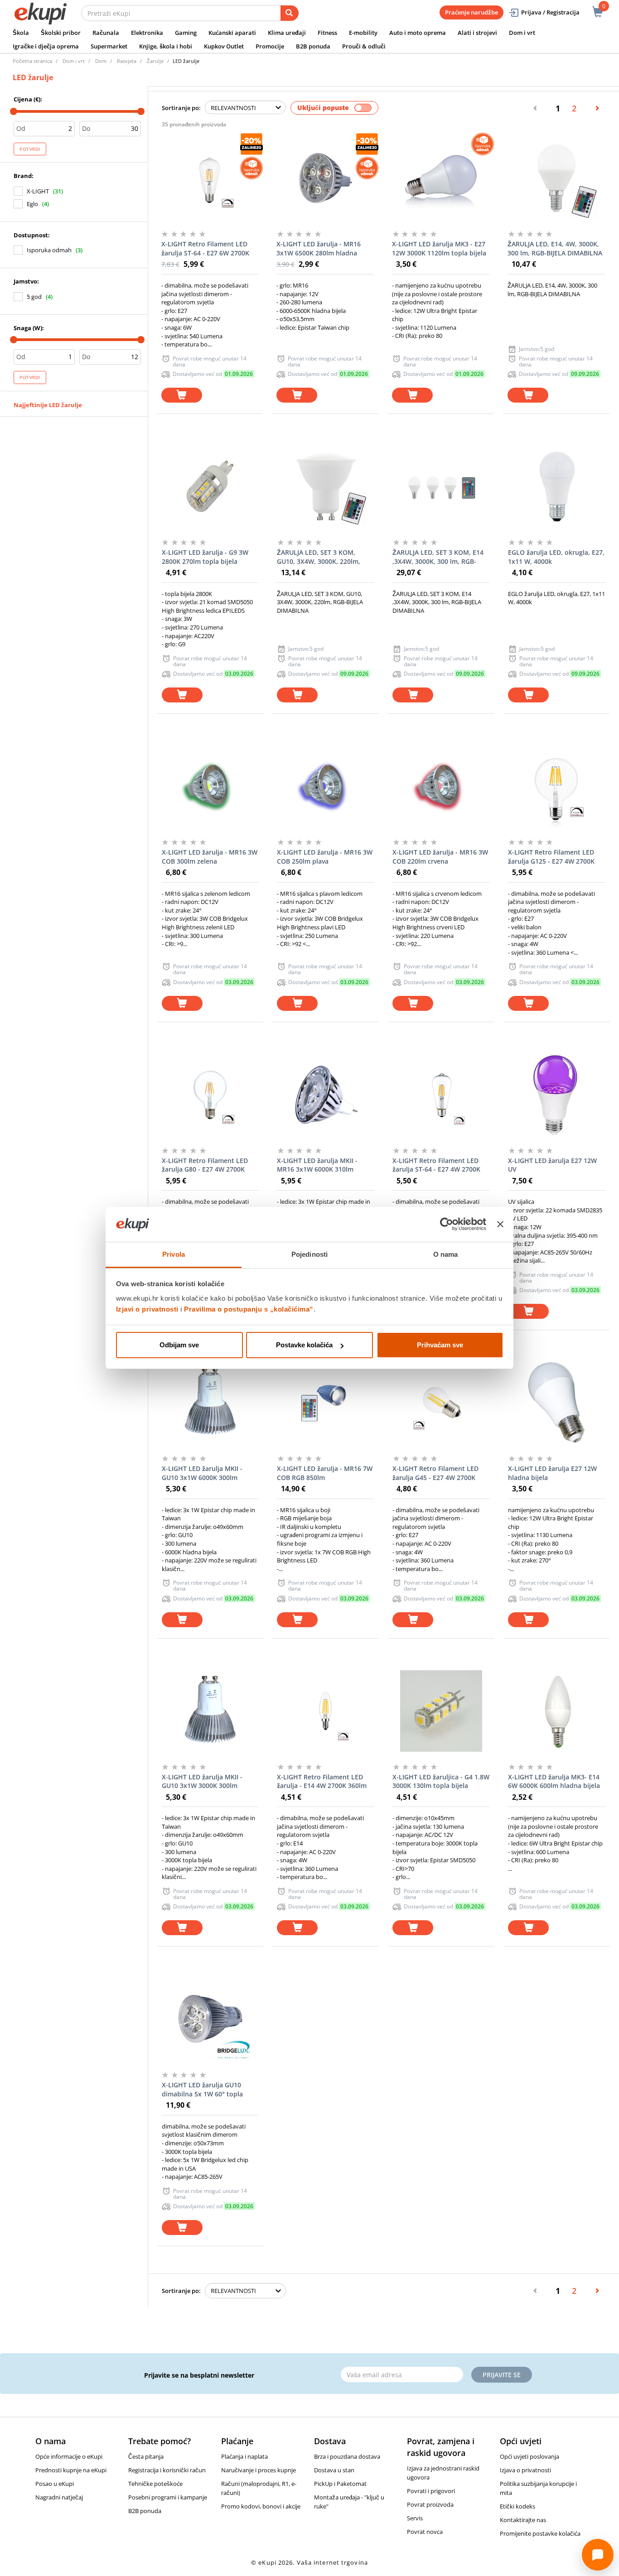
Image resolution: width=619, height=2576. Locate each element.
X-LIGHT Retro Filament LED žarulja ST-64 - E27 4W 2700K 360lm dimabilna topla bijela (436, 1165)
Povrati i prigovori (431, 2491)
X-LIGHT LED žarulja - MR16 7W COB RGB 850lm (325, 1473)
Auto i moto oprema (418, 33)
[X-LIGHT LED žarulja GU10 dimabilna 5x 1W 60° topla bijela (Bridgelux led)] (210, 2019)
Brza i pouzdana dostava (347, 2456)
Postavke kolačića (304, 1345)
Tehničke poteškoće (155, 2484)
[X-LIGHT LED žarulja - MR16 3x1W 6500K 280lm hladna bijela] (325, 178)
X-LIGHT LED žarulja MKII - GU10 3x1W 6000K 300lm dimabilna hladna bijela (202, 1473)
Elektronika (147, 33)
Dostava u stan (334, 2470)
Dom (101, 61)
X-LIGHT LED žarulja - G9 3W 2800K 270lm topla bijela (205, 557)
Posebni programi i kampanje (168, 2497)
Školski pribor (61, 33)
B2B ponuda (313, 46)
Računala (106, 33)
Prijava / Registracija (550, 12)
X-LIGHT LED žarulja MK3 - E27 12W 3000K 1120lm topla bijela (439, 248)
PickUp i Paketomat (340, 2484)
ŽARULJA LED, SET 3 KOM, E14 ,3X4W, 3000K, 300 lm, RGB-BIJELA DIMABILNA (438, 557)
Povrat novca (425, 2532)
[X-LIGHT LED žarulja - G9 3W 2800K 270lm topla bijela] (210, 486)
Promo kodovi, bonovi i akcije (261, 2506)
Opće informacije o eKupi (69, 2456)
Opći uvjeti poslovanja (530, 2456)
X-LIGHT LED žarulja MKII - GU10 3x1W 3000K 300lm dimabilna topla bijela (202, 1782)
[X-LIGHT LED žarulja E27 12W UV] (557, 1095)
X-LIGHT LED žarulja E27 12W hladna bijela (552, 1473)
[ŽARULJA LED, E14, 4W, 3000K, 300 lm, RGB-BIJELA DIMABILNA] (556, 178)
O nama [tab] (446, 1254)
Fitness (327, 33)
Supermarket (109, 46)
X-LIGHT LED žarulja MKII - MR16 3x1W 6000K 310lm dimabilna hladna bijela (317, 1165)
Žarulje (155, 61)
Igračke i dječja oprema (46, 46)
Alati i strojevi (477, 33)
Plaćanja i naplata (244, 2456)
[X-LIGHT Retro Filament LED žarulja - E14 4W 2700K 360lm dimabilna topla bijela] (326, 1711)
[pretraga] (290, 13)
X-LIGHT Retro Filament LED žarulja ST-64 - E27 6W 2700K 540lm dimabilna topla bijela (205, 249)
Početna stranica (32, 61)
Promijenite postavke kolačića (540, 2533)
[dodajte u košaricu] (182, 395)
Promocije (270, 46)
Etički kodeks (517, 2506)
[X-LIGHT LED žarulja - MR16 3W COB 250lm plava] (326, 786)
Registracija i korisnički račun (167, 2470)
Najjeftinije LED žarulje (48, 405)
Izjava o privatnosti (525, 2470)
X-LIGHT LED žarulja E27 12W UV (552, 1165)
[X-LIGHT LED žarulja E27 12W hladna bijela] (557, 1403)
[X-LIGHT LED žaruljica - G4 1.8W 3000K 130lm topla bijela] (441, 1711)
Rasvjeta (127, 61)
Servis (415, 2518)
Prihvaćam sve (440, 1345)
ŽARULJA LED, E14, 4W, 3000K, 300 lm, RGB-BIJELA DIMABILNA (555, 248)
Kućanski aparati (232, 33)
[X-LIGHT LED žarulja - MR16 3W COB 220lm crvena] (441, 786)
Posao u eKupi (55, 2484)
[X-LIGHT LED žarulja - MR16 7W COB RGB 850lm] (326, 1403)
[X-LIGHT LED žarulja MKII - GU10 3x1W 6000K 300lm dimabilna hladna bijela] (210, 1403)
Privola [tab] (174, 1254)
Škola (21, 33)
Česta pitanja (146, 2456)
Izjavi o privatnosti (147, 1309)
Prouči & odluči (364, 46)
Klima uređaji (287, 33)
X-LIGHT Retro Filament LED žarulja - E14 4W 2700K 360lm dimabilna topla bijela (322, 1782)
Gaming (186, 33)
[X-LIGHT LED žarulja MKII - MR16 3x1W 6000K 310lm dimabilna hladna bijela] (326, 1095)
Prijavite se (502, 2375)
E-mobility (363, 33)
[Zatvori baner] (500, 1225)
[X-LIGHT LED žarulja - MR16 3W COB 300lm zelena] (210, 786)
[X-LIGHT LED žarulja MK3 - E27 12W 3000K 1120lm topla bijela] (441, 178)
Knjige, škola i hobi (166, 46)
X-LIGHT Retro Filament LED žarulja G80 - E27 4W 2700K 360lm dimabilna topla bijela (206, 1165)
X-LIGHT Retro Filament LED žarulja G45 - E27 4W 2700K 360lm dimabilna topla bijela (436, 1473)
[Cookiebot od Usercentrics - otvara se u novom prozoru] (447, 1225)
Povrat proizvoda (430, 2504)
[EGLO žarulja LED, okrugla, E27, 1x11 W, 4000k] (557, 486)
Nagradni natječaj (59, 2497)
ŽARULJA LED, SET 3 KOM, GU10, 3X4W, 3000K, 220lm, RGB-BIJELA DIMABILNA (319, 557)
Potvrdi (30, 149)
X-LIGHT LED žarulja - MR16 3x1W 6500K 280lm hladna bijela (319, 249)
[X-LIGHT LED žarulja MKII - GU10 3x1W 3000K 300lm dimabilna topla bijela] (210, 1711)
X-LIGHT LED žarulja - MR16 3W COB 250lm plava (325, 857)
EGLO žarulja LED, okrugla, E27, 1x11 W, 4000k (556, 557)
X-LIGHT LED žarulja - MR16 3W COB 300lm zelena (210, 857)
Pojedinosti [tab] (309, 1254)
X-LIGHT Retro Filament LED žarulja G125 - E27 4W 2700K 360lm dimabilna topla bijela (552, 857)
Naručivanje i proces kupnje (259, 2470)
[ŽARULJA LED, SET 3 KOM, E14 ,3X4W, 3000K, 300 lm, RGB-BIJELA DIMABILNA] (441, 486)
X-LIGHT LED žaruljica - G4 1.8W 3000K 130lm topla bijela (441, 1781)
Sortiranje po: (181, 108)
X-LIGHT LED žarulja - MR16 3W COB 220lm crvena (440, 857)
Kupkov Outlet (224, 46)
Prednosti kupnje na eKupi (71, 2470)
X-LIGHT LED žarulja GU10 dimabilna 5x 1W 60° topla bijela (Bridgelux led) (202, 2090)
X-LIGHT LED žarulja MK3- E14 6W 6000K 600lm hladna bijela (554, 1781)
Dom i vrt (522, 33)
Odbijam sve (179, 1345)
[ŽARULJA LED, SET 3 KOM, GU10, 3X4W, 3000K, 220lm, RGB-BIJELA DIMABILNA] (326, 486)
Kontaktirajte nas (523, 2520)
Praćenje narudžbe (472, 12)
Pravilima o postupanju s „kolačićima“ (249, 1309)
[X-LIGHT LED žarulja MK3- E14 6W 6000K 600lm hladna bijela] (557, 1711)
